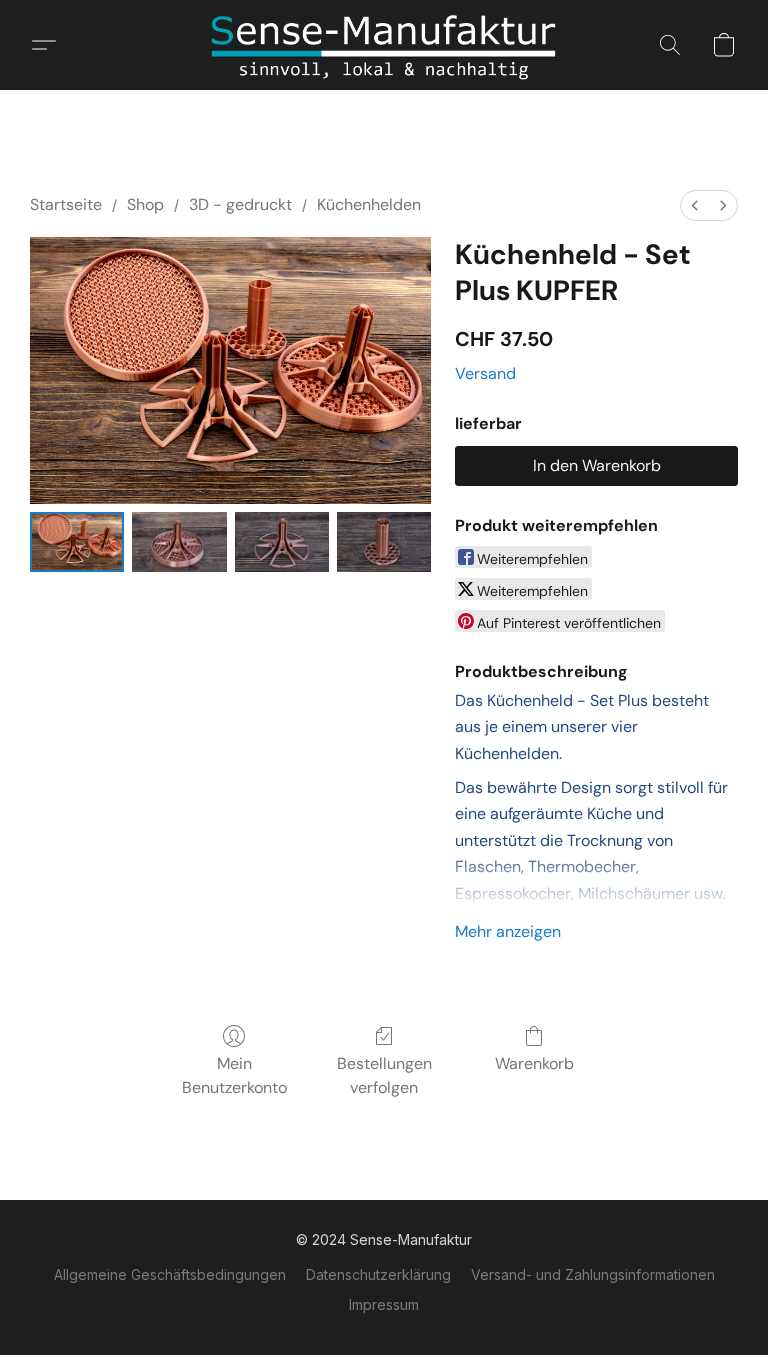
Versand (485, 373)
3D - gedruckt (240, 204)
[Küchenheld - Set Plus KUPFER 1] (179, 542)
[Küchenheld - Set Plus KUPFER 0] (77, 542)
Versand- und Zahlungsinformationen (593, 1274)
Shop (145, 204)
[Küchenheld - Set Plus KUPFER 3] (384, 542)
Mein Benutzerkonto (234, 1075)
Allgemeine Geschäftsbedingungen (170, 1274)
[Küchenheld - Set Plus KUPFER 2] (282, 542)
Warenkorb (534, 1063)
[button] (384, 45)
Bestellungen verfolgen (384, 1075)
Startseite (66, 204)
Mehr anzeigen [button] (508, 931)
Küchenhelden (369, 204)
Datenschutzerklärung (378, 1274)
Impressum (384, 1304)
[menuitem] (695, 205)
